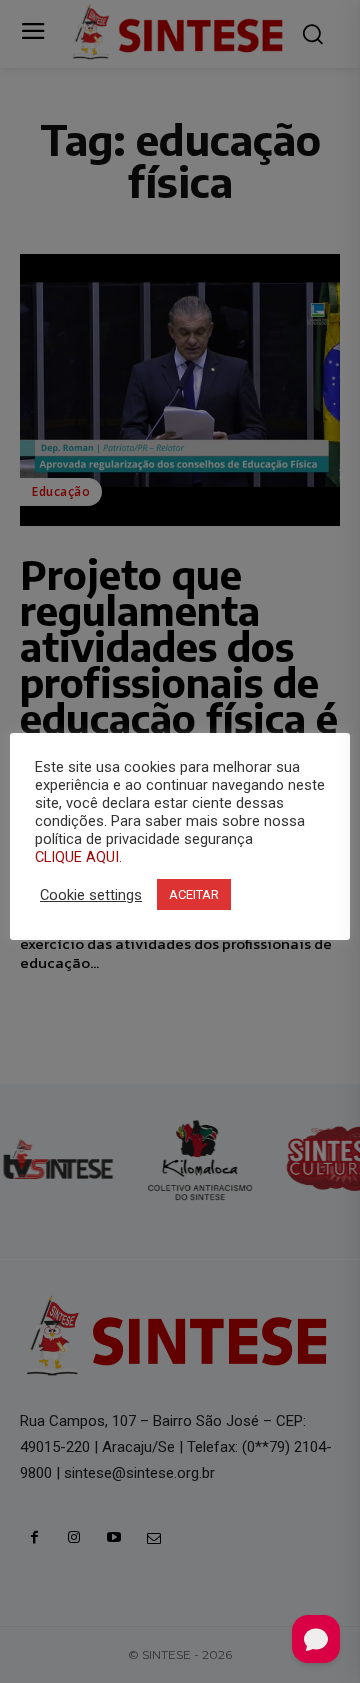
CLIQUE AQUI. (78, 857)
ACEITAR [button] (194, 894)
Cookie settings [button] (91, 895)
